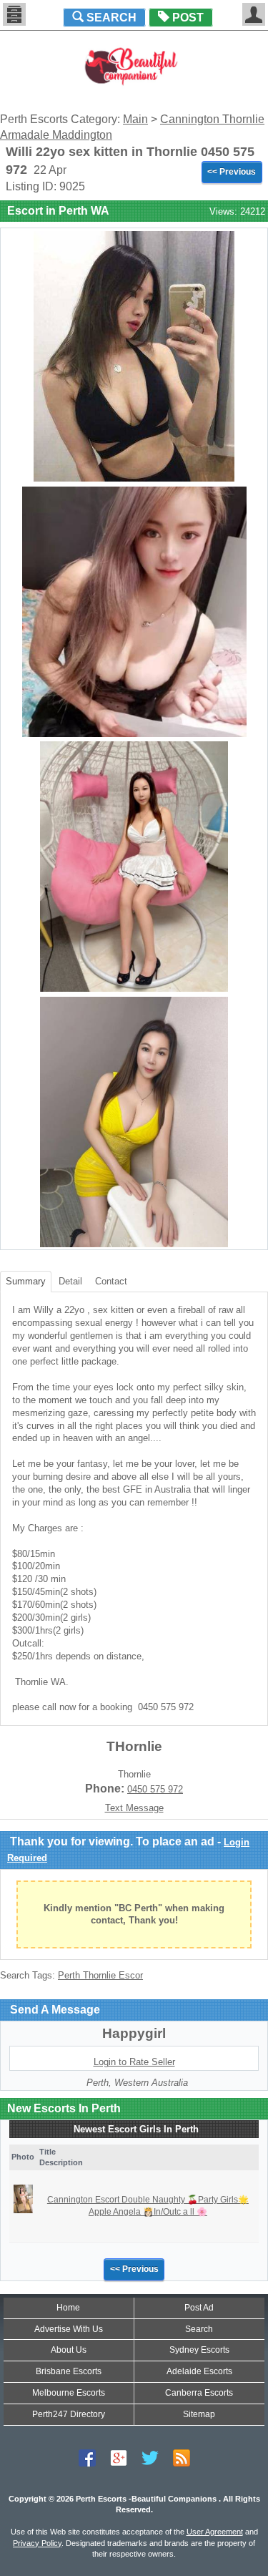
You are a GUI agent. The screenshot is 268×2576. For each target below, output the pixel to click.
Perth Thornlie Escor (100, 1975)
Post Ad (199, 2308)
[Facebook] (87, 2458)
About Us (69, 2350)
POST (187, 18)
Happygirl (134, 2033)
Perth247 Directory (69, 2414)
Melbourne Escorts (69, 2393)
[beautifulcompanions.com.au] (134, 65)
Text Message (134, 1808)
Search (199, 2329)
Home (68, 2308)
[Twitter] (150, 2458)
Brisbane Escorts (69, 2371)
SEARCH (110, 18)
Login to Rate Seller (134, 2062)
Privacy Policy (37, 2543)
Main (135, 119)
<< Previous (232, 172)
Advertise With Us (69, 2329)
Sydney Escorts (199, 2350)
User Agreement (215, 2532)
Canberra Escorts (199, 2393)
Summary (26, 1281)
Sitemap (199, 2414)
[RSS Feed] (182, 2458)
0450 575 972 (155, 1789)
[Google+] (119, 2458)
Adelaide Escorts (199, 2371)
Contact (111, 1281)
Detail (70, 1281)
